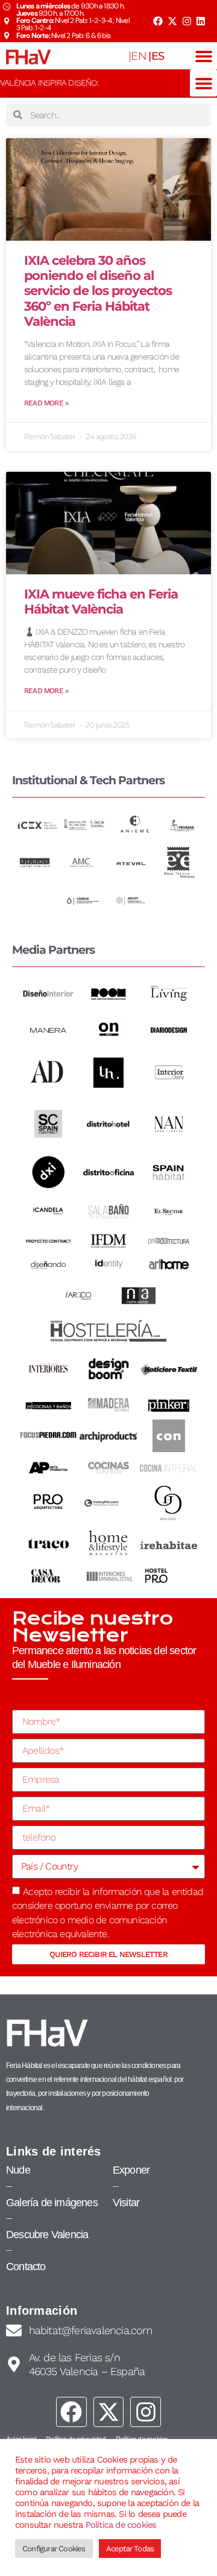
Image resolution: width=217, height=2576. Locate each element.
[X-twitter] (172, 21)
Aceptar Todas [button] (130, 2549)
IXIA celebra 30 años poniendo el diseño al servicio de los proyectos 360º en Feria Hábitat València (98, 291)
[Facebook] (158, 21)
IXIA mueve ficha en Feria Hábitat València (101, 601)
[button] (203, 56)
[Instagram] (186, 21)
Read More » (46, 403)
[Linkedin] (201, 21)
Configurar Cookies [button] (54, 2549)
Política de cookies (121, 2525)
